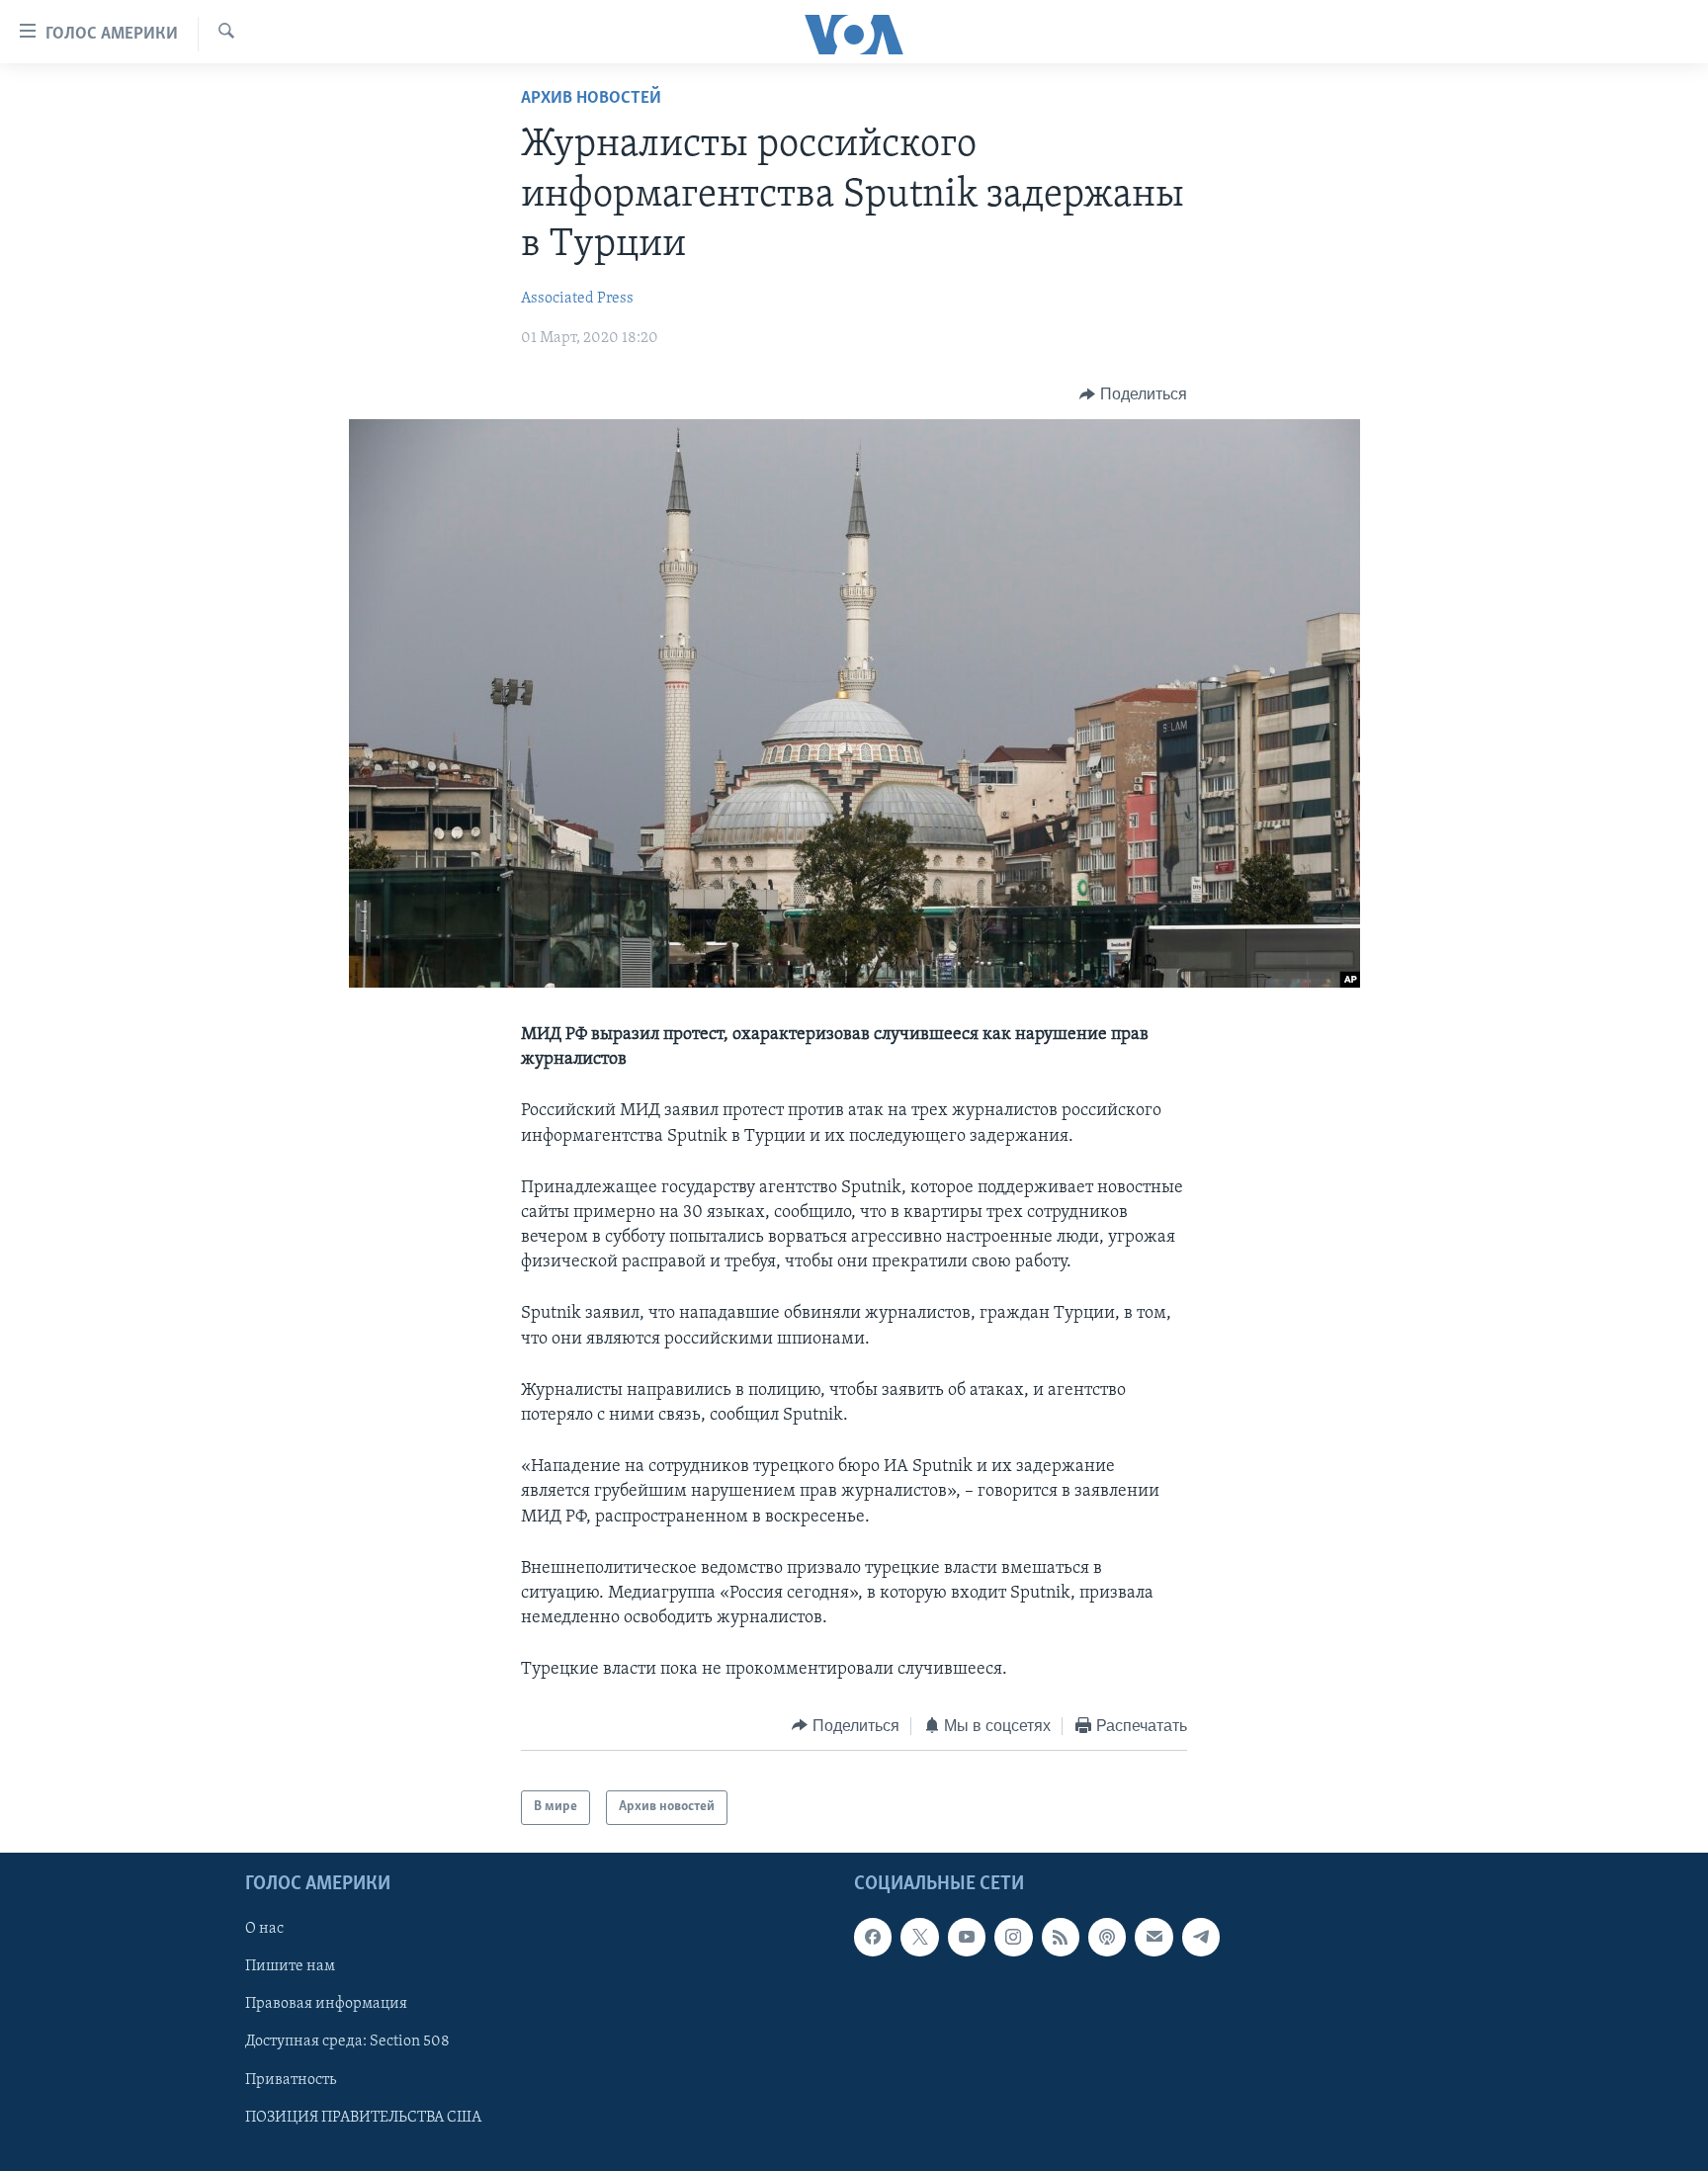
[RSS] (1061, 1937)
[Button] (1133, 394)
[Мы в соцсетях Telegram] (1201, 1937)
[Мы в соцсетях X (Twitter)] (919, 1937)
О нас (264, 1929)
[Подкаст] (1107, 1937)
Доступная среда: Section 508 (347, 2041)
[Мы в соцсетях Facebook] (873, 1937)
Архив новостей (591, 99)
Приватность (291, 2079)
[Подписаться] (1153, 1937)
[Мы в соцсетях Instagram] (1013, 1937)
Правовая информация (326, 2004)
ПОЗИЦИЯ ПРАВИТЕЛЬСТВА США (363, 2117)
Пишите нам (290, 1966)
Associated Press (577, 299)
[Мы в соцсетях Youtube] (967, 1937)
